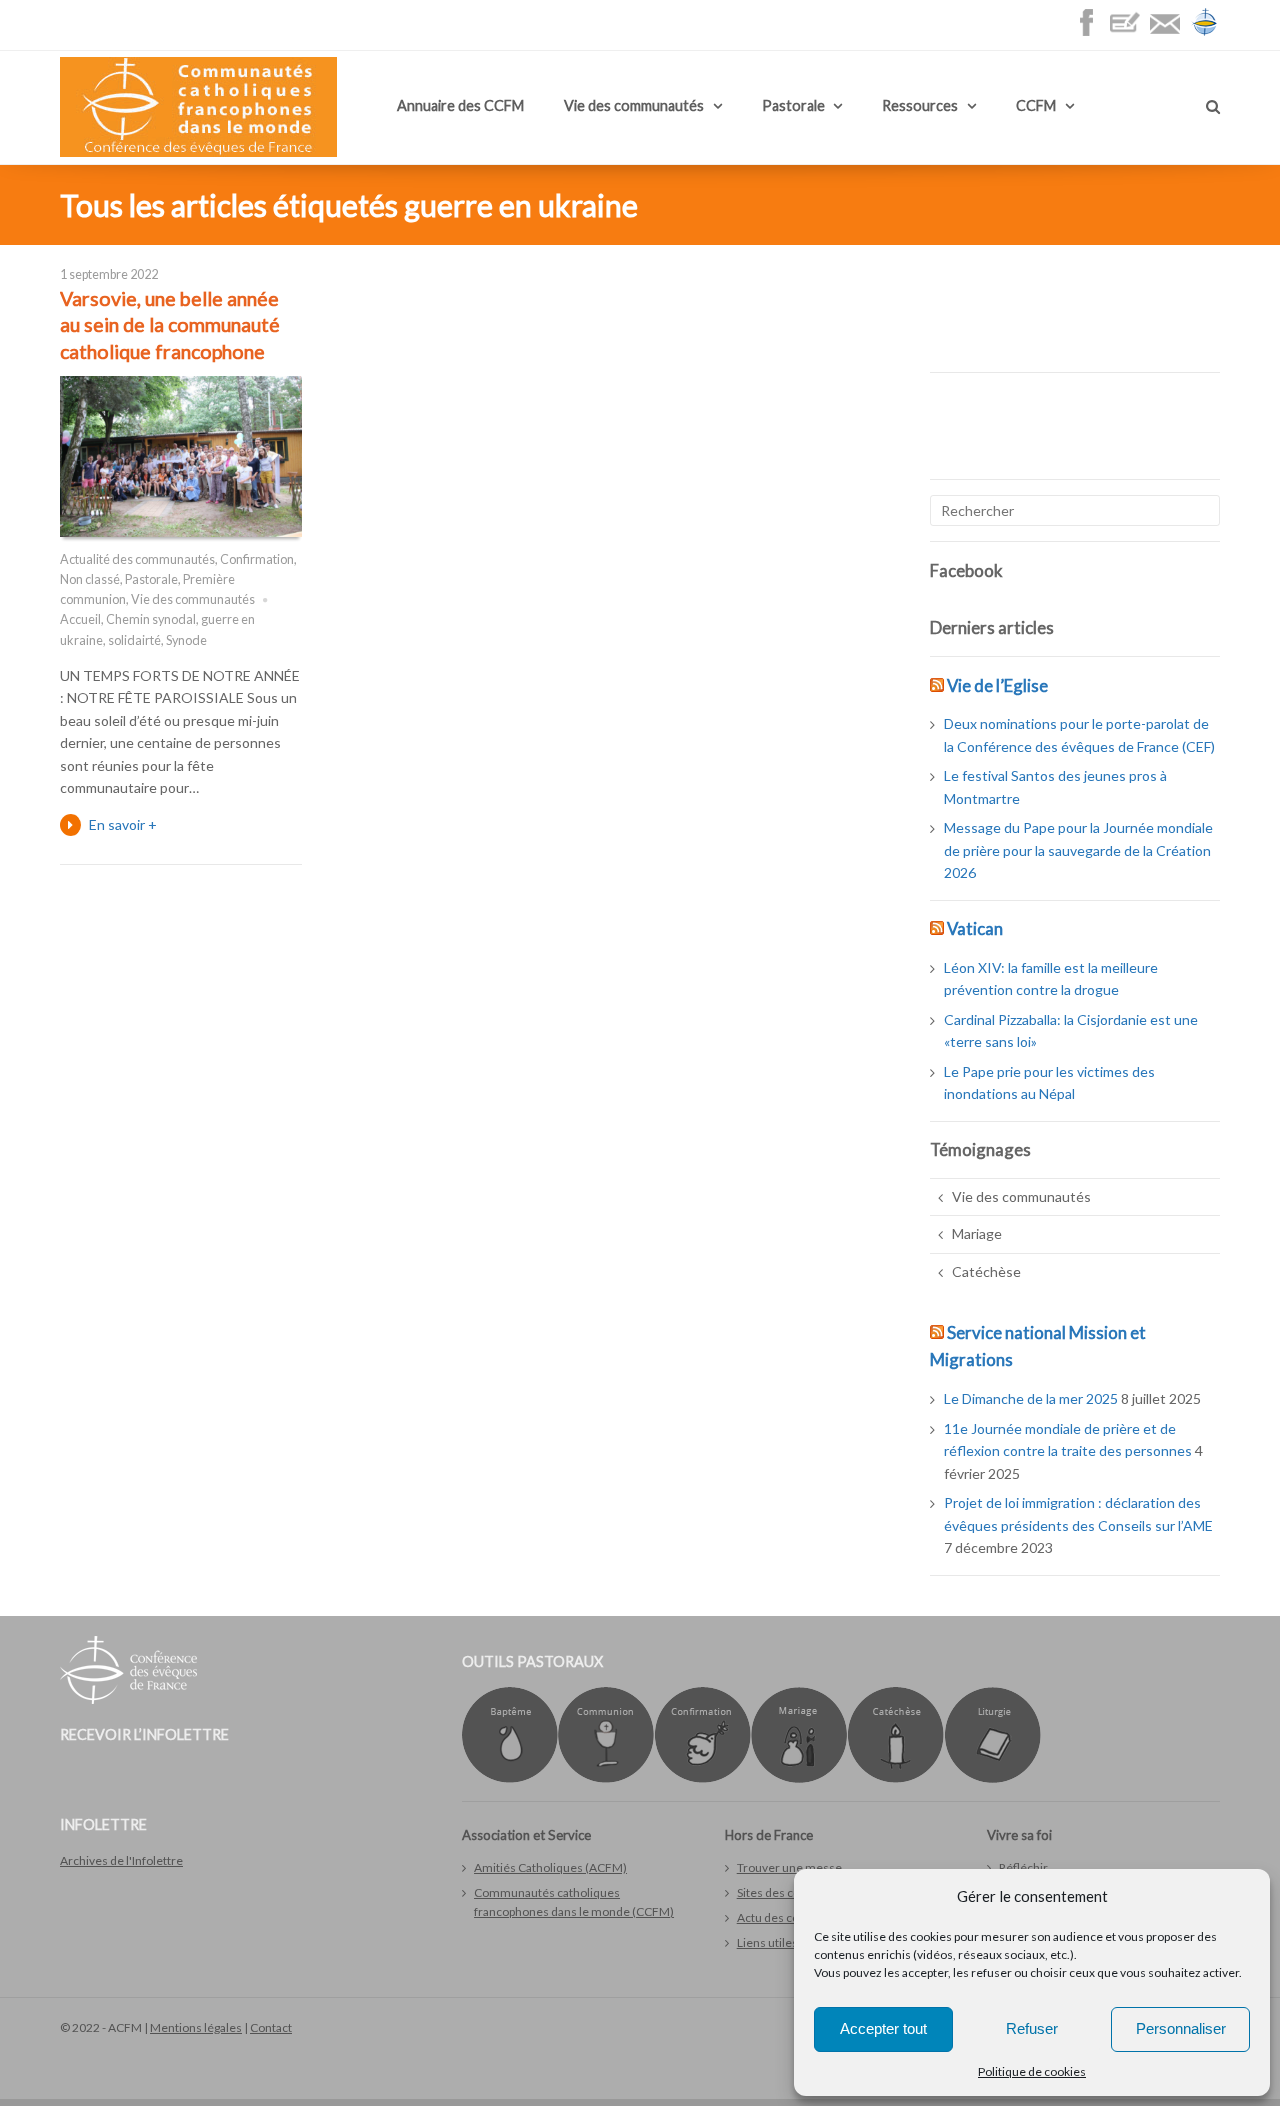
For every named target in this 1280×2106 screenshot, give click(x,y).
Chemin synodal (151, 619)
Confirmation (257, 559)
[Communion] (606, 1778)
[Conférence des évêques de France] (1205, 32)
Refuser (1032, 2028)
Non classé (90, 579)
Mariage (977, 1233)
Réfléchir (1023, 1867)
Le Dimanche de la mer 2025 (1031, 1398)
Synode (186, 640)
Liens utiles (767, 1942)
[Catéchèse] (895, 1778)
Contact (271, 2027)
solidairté (134, 640)
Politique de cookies (1032, 2071)
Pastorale (793, 105)
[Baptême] (510, 1778)
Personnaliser (1181, 2028)
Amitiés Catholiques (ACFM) (550, 1867)
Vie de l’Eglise (997, 685)
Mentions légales (196, 2027)
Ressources (920, 105)
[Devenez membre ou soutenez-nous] (1130, 32)
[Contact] (1170, 32)
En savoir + (123, 824)
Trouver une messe (789, 1867)
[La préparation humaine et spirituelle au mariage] (799, 1778)
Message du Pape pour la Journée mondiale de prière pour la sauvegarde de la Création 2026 (1078, 850)
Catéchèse (986, 1271)
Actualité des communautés (137, 559)
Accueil (80, 619)
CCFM (1036, 105)
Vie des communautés (634, 105)
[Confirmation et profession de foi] (702, 1778)
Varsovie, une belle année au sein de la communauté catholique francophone (170, 325)
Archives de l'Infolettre (121, 1860)
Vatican (975, 928)
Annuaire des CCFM (460, 105)
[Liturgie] (992, 1778)
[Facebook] (1091, 32)
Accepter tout (883, 2028)
